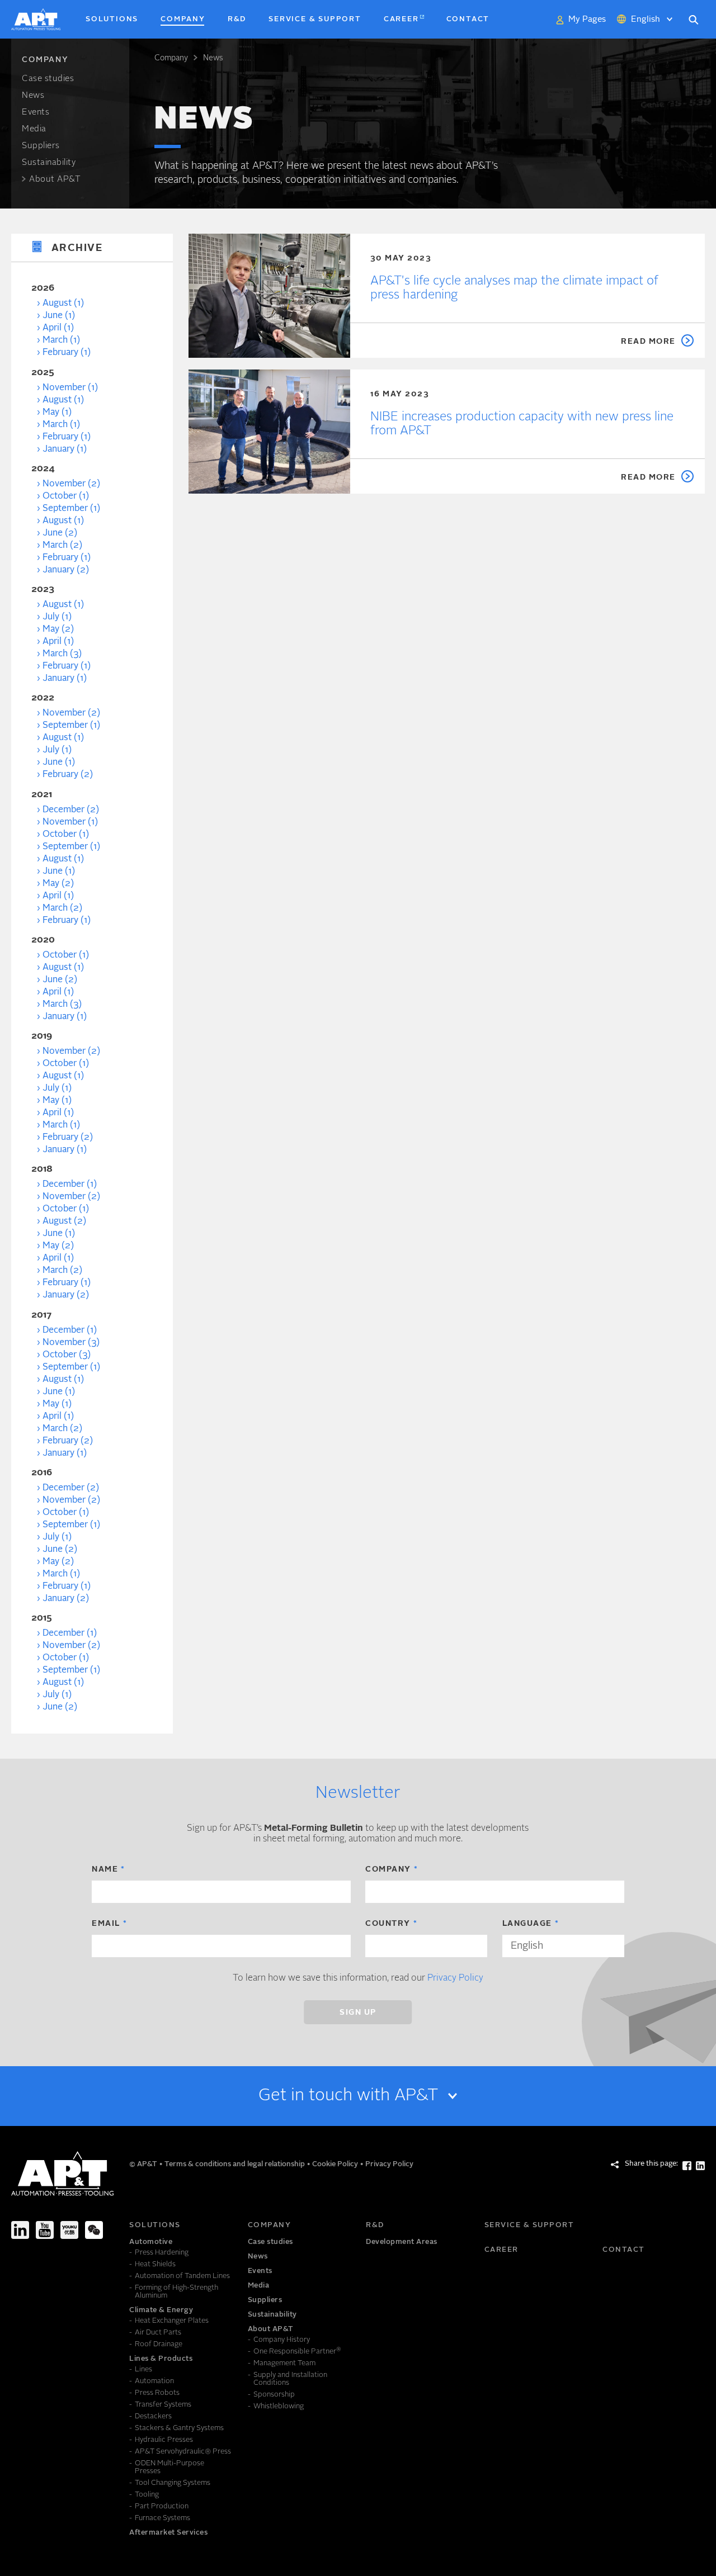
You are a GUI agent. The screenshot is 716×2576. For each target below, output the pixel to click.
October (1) (66, 496)
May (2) (58, 629)
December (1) (70, 1185)
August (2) (64, 1221)
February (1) (67, 353)
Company (171, 58)
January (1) (65, 449)
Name (105, 1869)
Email (106, 1924)
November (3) (71, 1343)
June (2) (60, 533)
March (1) (61, 340)
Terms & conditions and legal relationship (235, 2164)
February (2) (68, 775)
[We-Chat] (94, 2230)
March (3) (62, 654)
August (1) (63, 304)
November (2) (71, 484)
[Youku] (69, 2230)
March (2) (62, 546)
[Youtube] (45, 2230)
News (213, 58)
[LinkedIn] (20, 2230)
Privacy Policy (455, 1978)
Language (527, 1924)
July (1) (57, 617)
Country (388, 1924)
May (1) (57, 413)
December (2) (71, 810)
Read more (648, 342)
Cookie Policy (336, 2164)
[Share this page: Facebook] (687, 2166)
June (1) (59, 316)
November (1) (70, 388)
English (646, 20)
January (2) (66, 570)
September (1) (71, 509)
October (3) (67, 1355)
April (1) (58, 328)
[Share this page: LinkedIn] (700, 2166)
